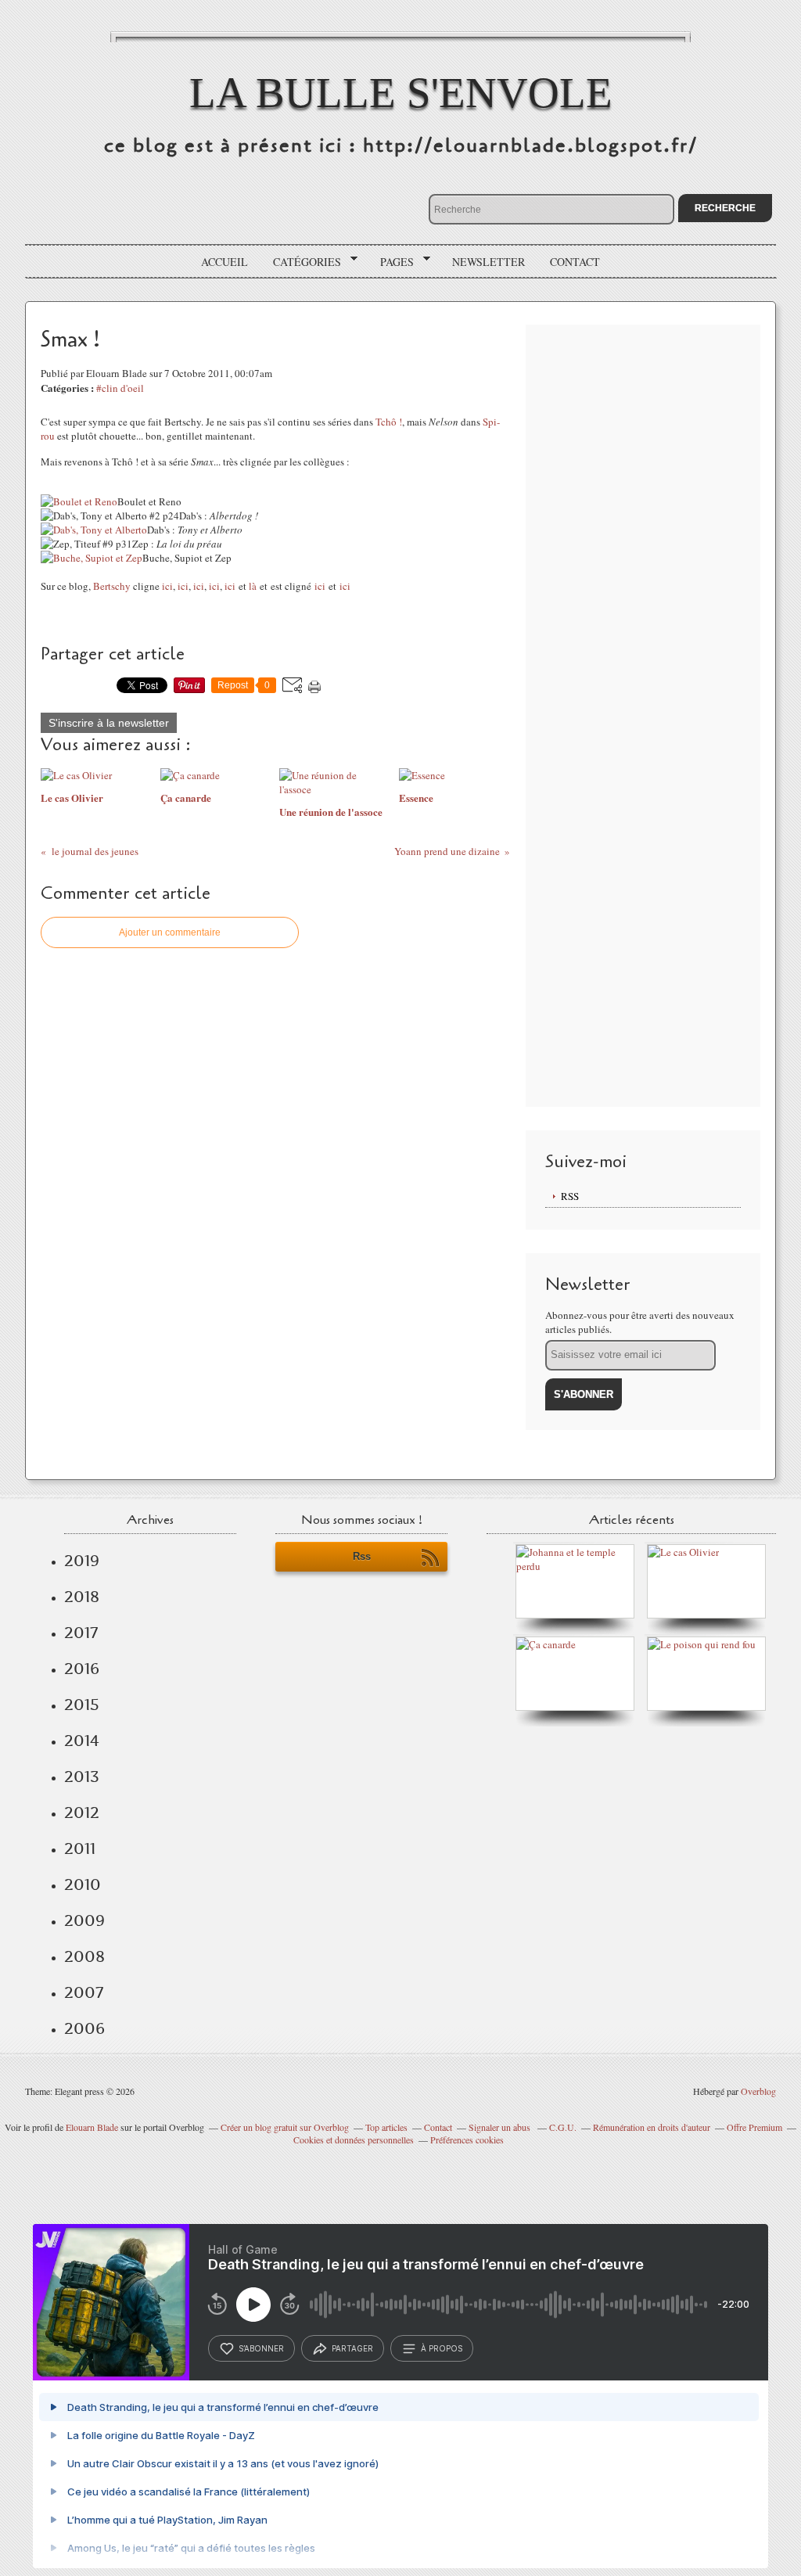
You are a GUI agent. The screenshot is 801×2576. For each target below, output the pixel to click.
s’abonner (261, 2348)
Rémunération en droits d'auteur (652, 2127)
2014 (82, 1741)
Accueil (224, 262)
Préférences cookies (467, 2139)
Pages (392, 262)
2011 (80, 1848)
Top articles (386, 2127)
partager (352, 2348)
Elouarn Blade (92, 2127)
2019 (82, 1561)
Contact (575, 262)
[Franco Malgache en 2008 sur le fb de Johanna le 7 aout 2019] (579, 1566)
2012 (82, 1813)
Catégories (302, 262)
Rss (362, 1556)
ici (167, 586)
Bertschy (112, 586)
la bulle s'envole (401, 93)
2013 (82, 1777)
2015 (82, 1705)
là (253, 586)
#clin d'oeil (120, 388)
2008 (84, 1956)
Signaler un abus (501, 2127)
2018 (82, 1597)
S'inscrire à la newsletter (109, 723)
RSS (570, 1196)
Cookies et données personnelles (354, 2139)
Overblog (758, 2091)
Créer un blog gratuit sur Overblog (285, 2127)
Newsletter (489, 262)
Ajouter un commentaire (170, 932)
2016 (82, 1669)
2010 (83, 1884)
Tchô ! (389, 422)
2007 (84, 1992)
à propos (442, 2348)
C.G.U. (563, 2127)
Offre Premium (754, 2127)
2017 (81, 1633)
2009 (84, 1920)
